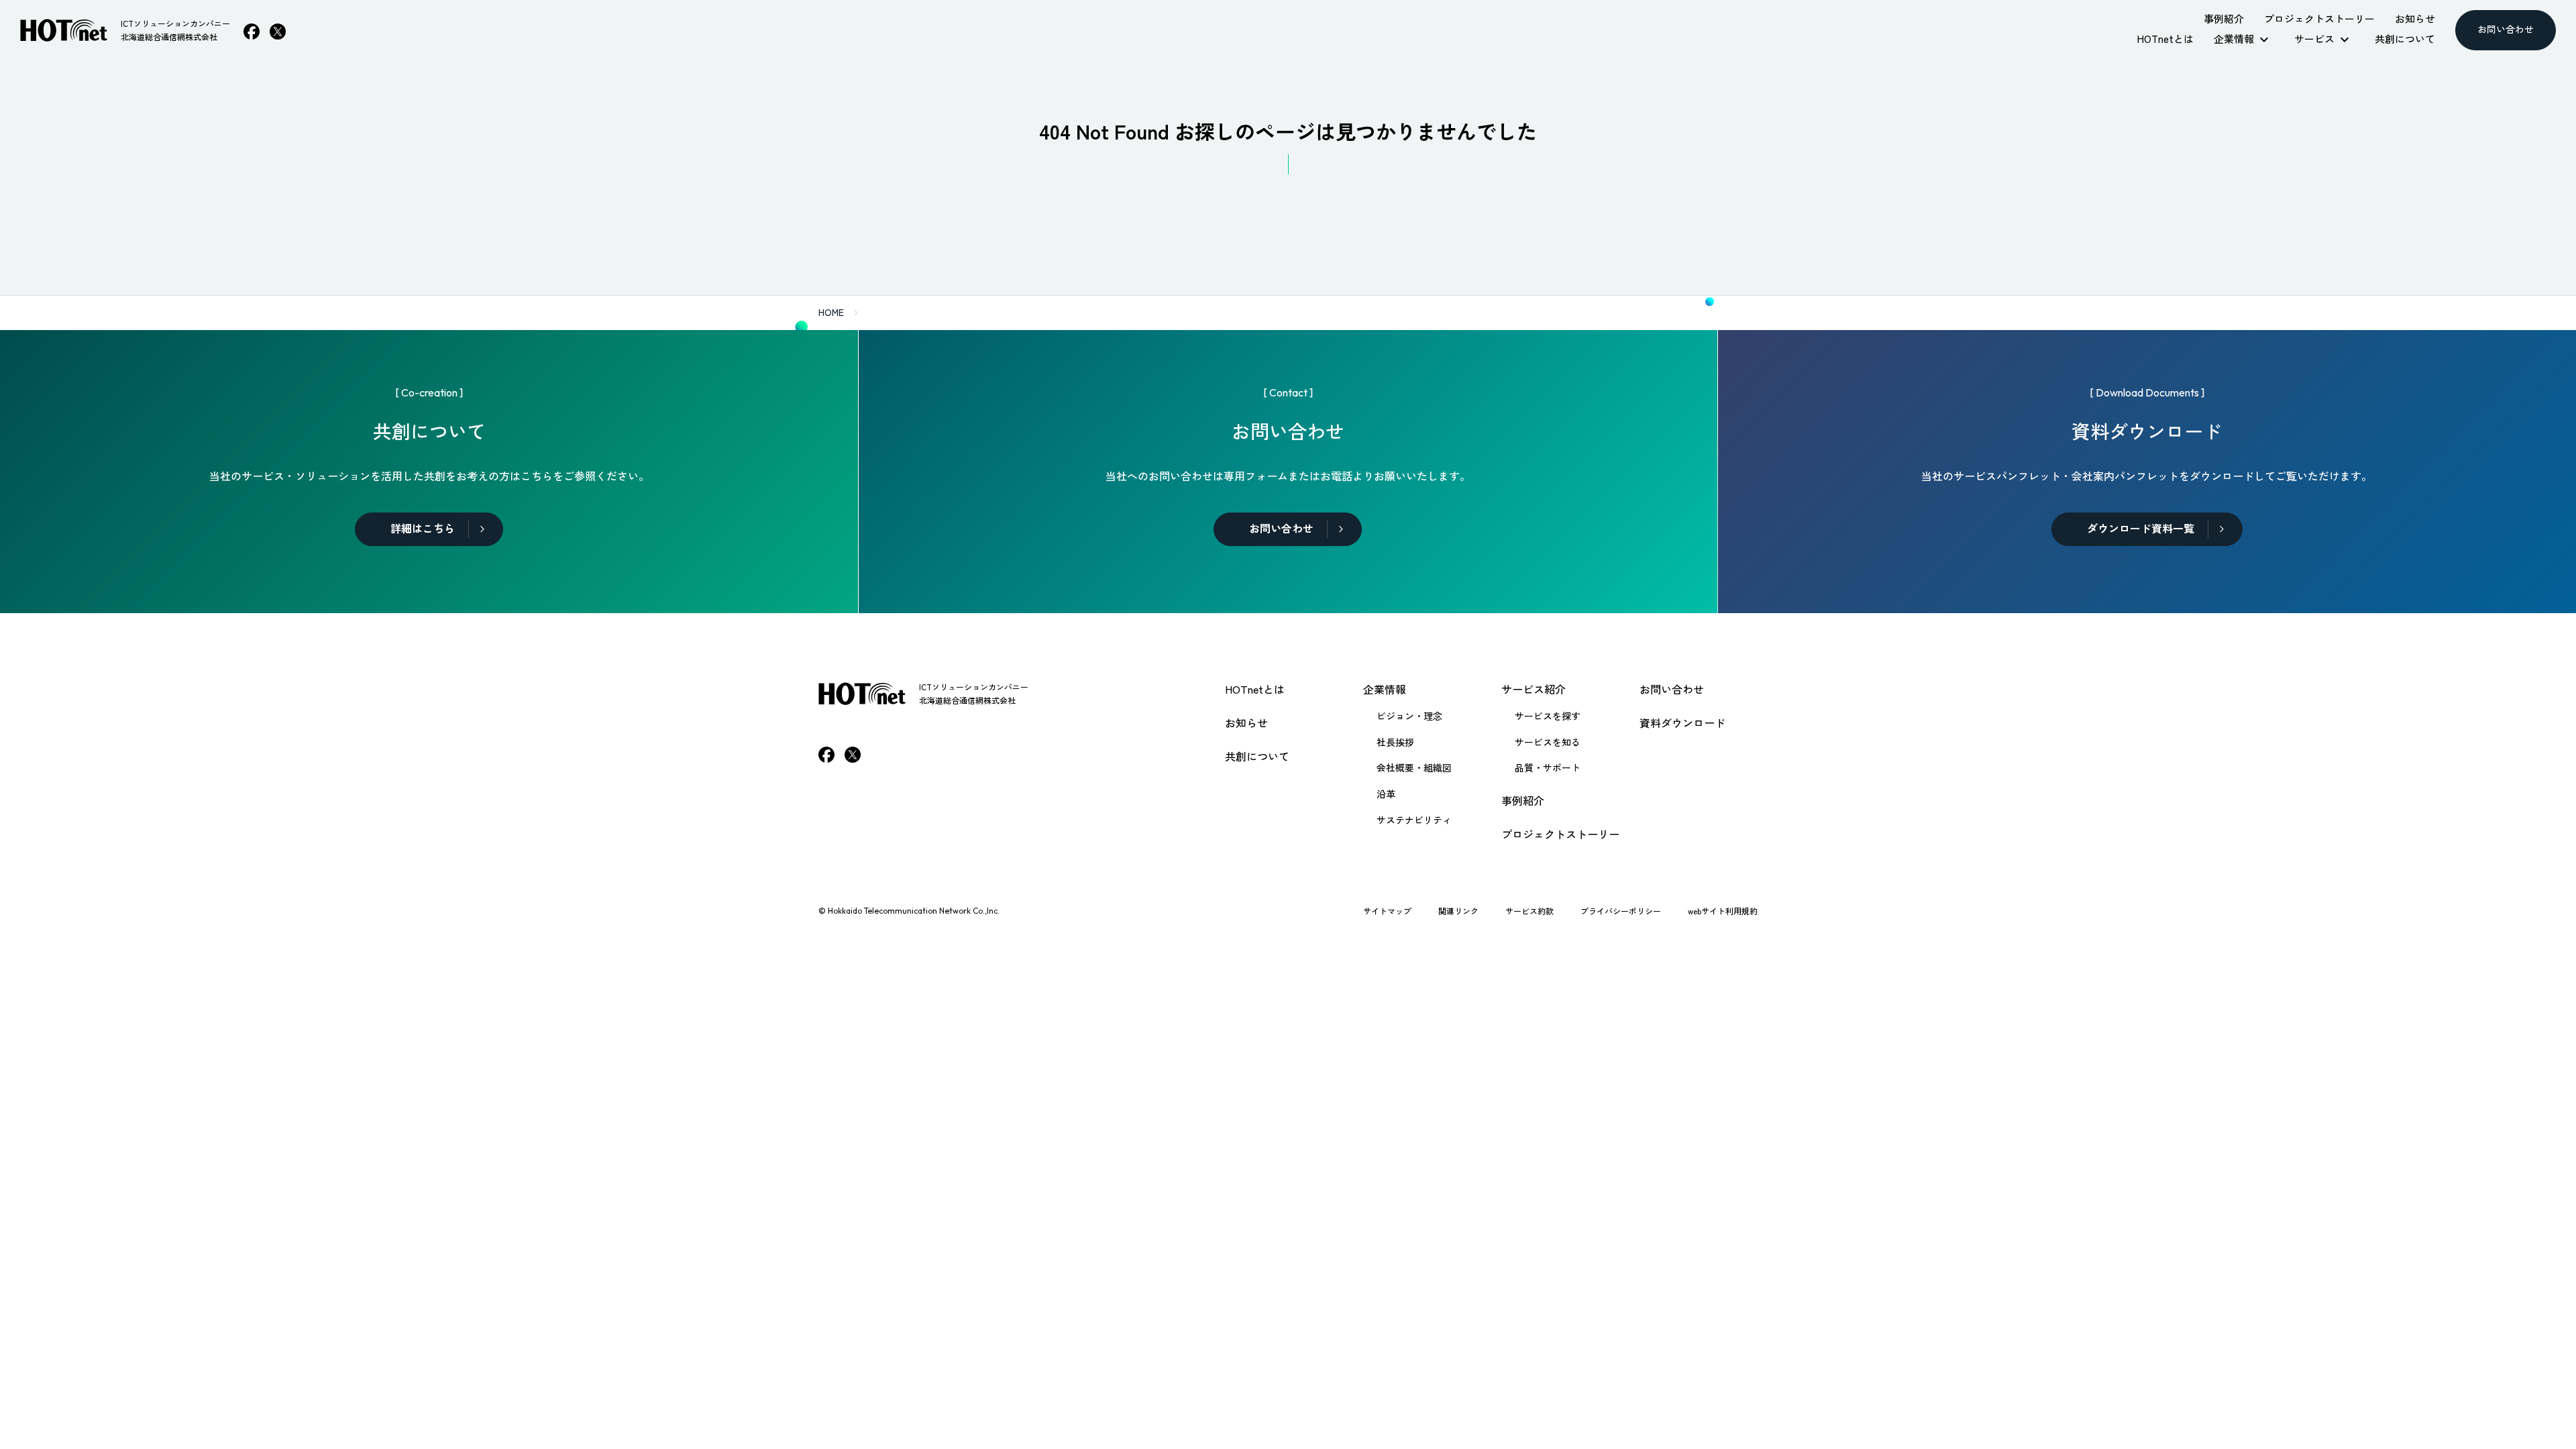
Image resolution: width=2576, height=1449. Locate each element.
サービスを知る (1548, 742)
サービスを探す (1548, 716)
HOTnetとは (1255, 689)
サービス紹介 (1534, 689)
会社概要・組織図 (1414, 767)
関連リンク (1458, 911)
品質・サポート (1548, 767)
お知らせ (1246, 722)
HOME (831, 312)
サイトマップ (1387, 911)
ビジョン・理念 (1409, 716)
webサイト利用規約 (1723, 911)
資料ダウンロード (1682, 722)
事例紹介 (1523, 800)
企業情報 (1385, 689)
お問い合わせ (1672, 689)
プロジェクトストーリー (1560, 834)
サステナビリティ (1414, 820)
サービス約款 (1529, 911)
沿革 (1386, 794)
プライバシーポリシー (1621, 911)
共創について (1257, 756)
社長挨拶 (1395, 742)
